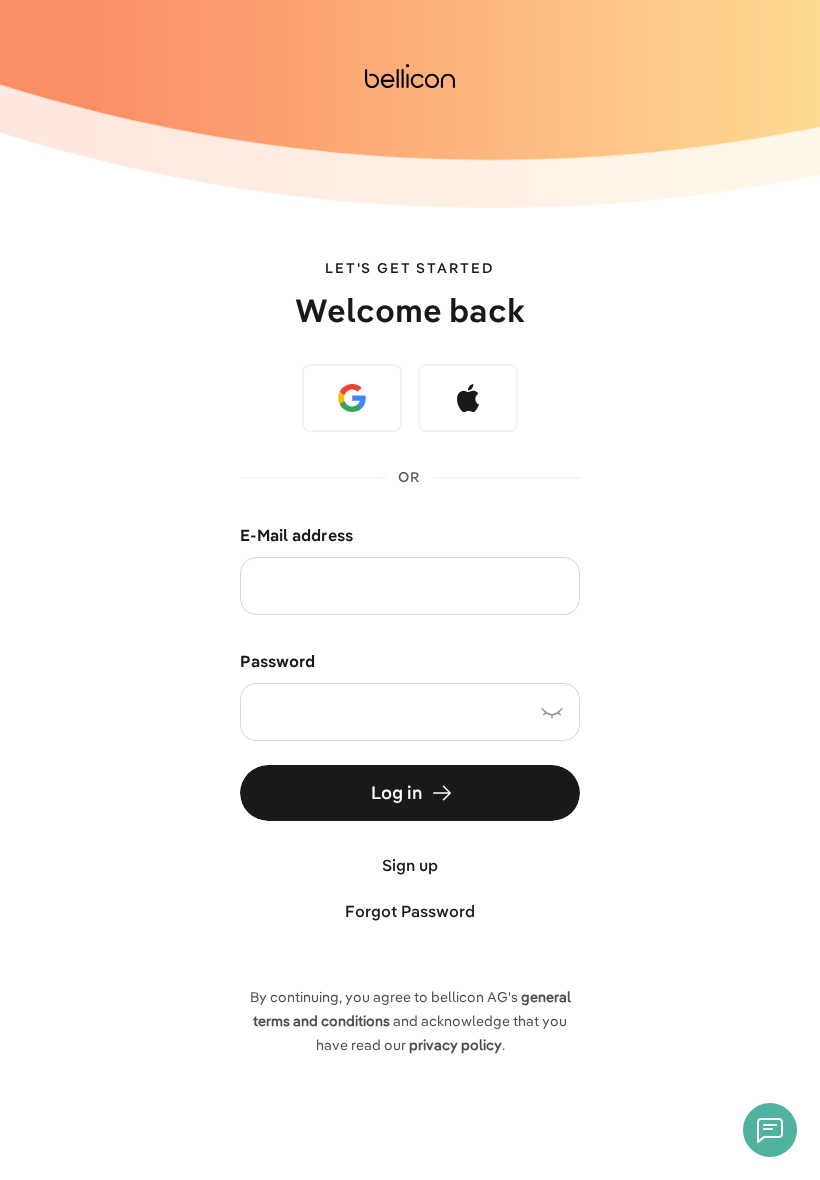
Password (277, 661)
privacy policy (455, 1045)
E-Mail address (296, 535)
